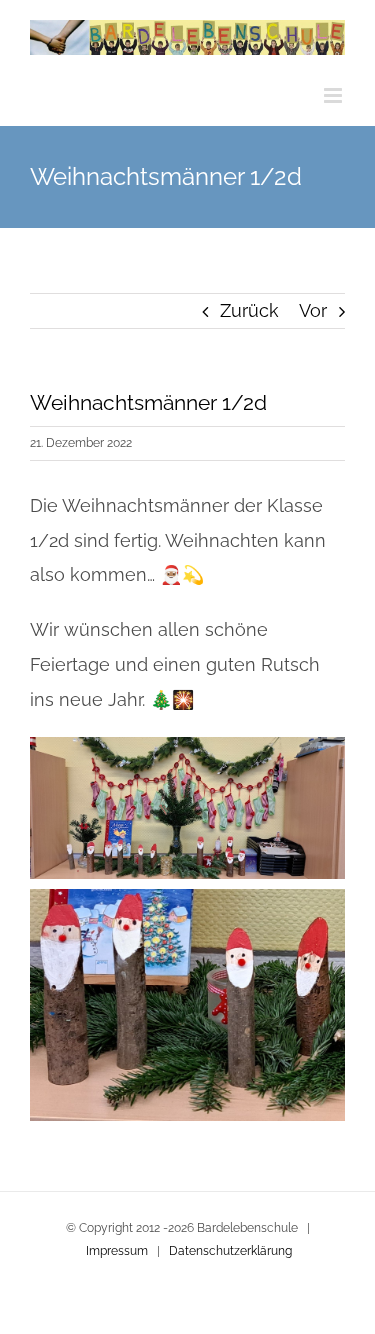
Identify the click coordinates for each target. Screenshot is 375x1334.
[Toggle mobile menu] (334, 95)
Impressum (117, 1251)
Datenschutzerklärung (230, 1251)
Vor (313, 310)
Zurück (249, 310)
